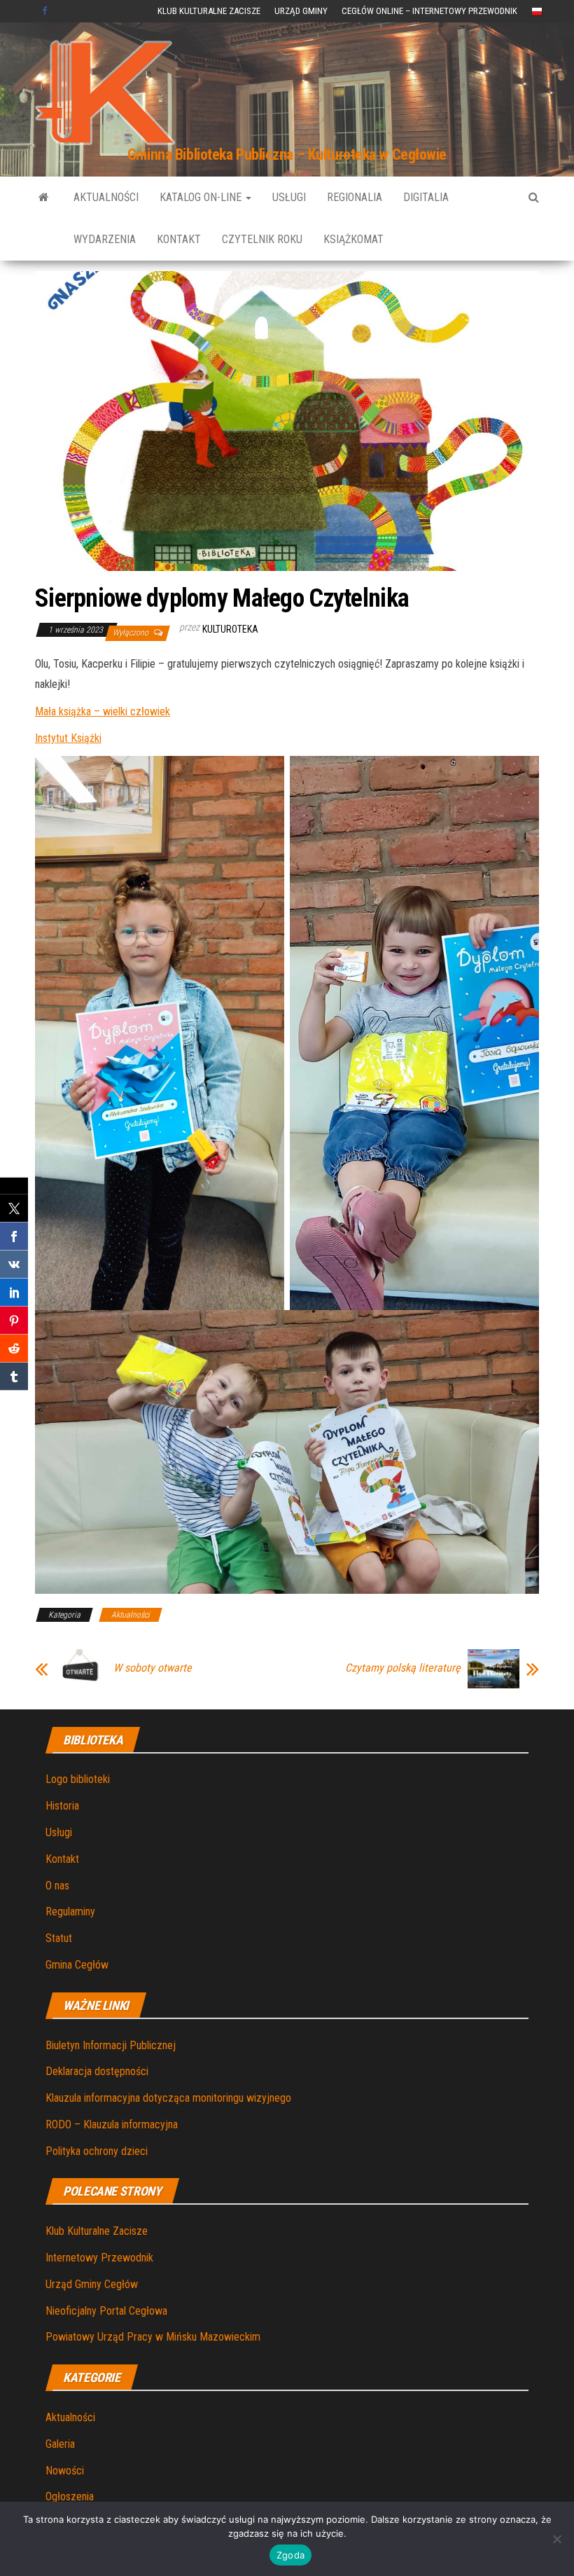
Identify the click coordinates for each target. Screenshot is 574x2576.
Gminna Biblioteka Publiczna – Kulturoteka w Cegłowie (287, 154)
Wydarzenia (105, 239)
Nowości (65, 2471)
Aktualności (106, 197)
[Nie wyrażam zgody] (556, 2539)
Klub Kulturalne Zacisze (209, 11)
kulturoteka (230, 629)
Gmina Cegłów (77, 1965)
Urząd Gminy (301, 11)
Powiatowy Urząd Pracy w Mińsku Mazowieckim (153, 2337)
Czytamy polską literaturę (403, 1668)
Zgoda (290, 2555)
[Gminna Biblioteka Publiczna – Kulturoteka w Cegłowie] (44, 198)
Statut (59, 1938)
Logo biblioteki (78, 1779)
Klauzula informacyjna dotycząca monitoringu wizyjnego (168, 2098)
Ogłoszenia (70, 2496)
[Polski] (537, 11)
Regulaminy (70, 1912)
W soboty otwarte (153, 1668)
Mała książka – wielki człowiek (103, 711)
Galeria (60, 2444)
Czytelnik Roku (262, 239)
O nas (57, 1886)
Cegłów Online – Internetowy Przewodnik (429, 11)
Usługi (289, 197)
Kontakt (179, 239)
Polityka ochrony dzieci (97, 2151)
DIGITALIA (426, 197)
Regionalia (355, 197)
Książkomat (353, 239)
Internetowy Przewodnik (99, 2258)
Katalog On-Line (202, 197)
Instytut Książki (68, 738)
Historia (62, 1806)
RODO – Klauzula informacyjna (112, 2124)
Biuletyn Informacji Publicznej (111, 2045)
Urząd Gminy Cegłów (92, 2284)
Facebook (46, 11)
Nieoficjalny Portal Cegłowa (106, 2311)
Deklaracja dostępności (97, 2071)
